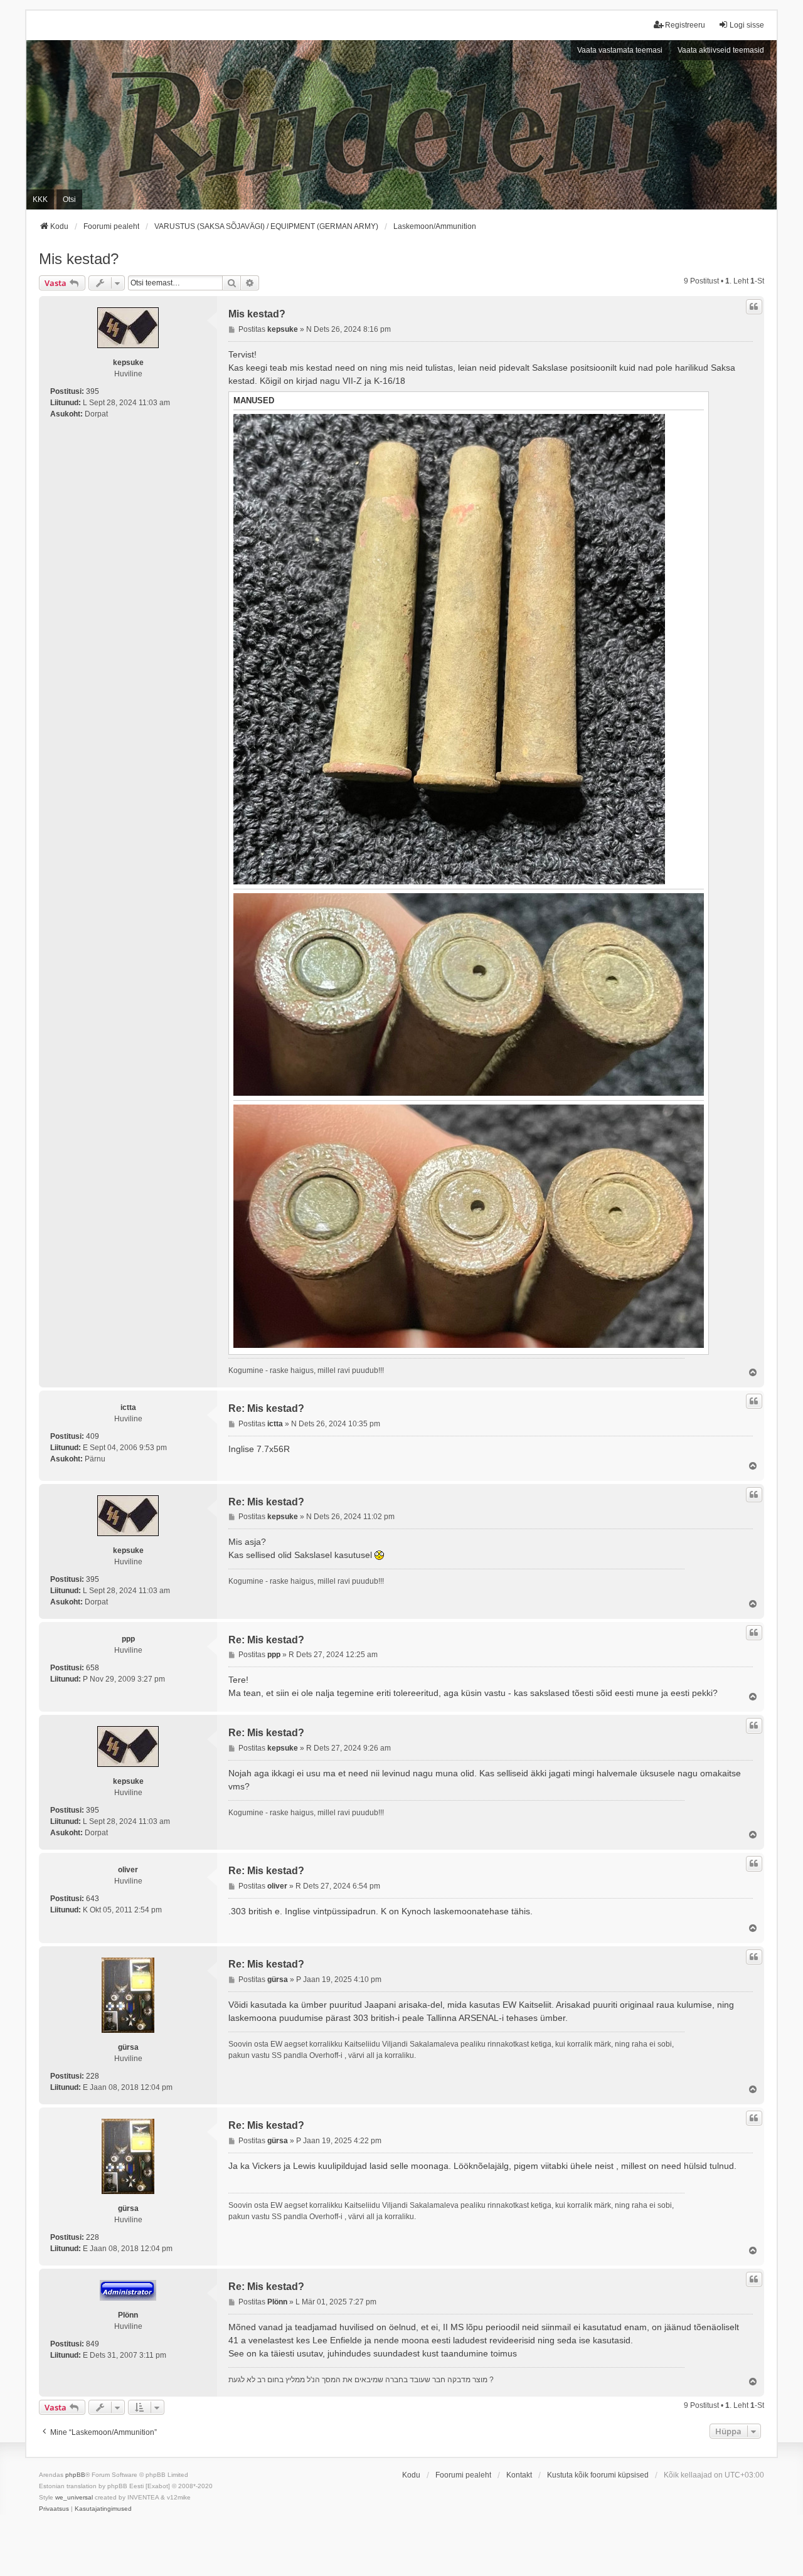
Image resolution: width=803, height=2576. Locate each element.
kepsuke (128, 363)
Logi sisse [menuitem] (747, 25)
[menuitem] (54, 2509)
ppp (128, 1639)
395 (93, 391)
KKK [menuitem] (40, 199)
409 (93, 1436)
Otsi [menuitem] (69, 199)
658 (93, 1668)
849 (93, 2344)
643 (93, 1899)
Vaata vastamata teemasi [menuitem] (620, 50)
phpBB (75, 2475)
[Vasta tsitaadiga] (754, 307)
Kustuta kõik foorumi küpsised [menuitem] (598, 2475)
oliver (128, 1870)
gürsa (128, 2047)
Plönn (128, 2315)
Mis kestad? (79, 259)
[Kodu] (401, 125)
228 (93, 2076)
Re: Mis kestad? (266, 1408)
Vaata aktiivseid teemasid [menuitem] (721, 50)
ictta (128, 1407)
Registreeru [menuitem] (685, 25)
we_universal (74, 2497)
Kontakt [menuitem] (519, 2475)
